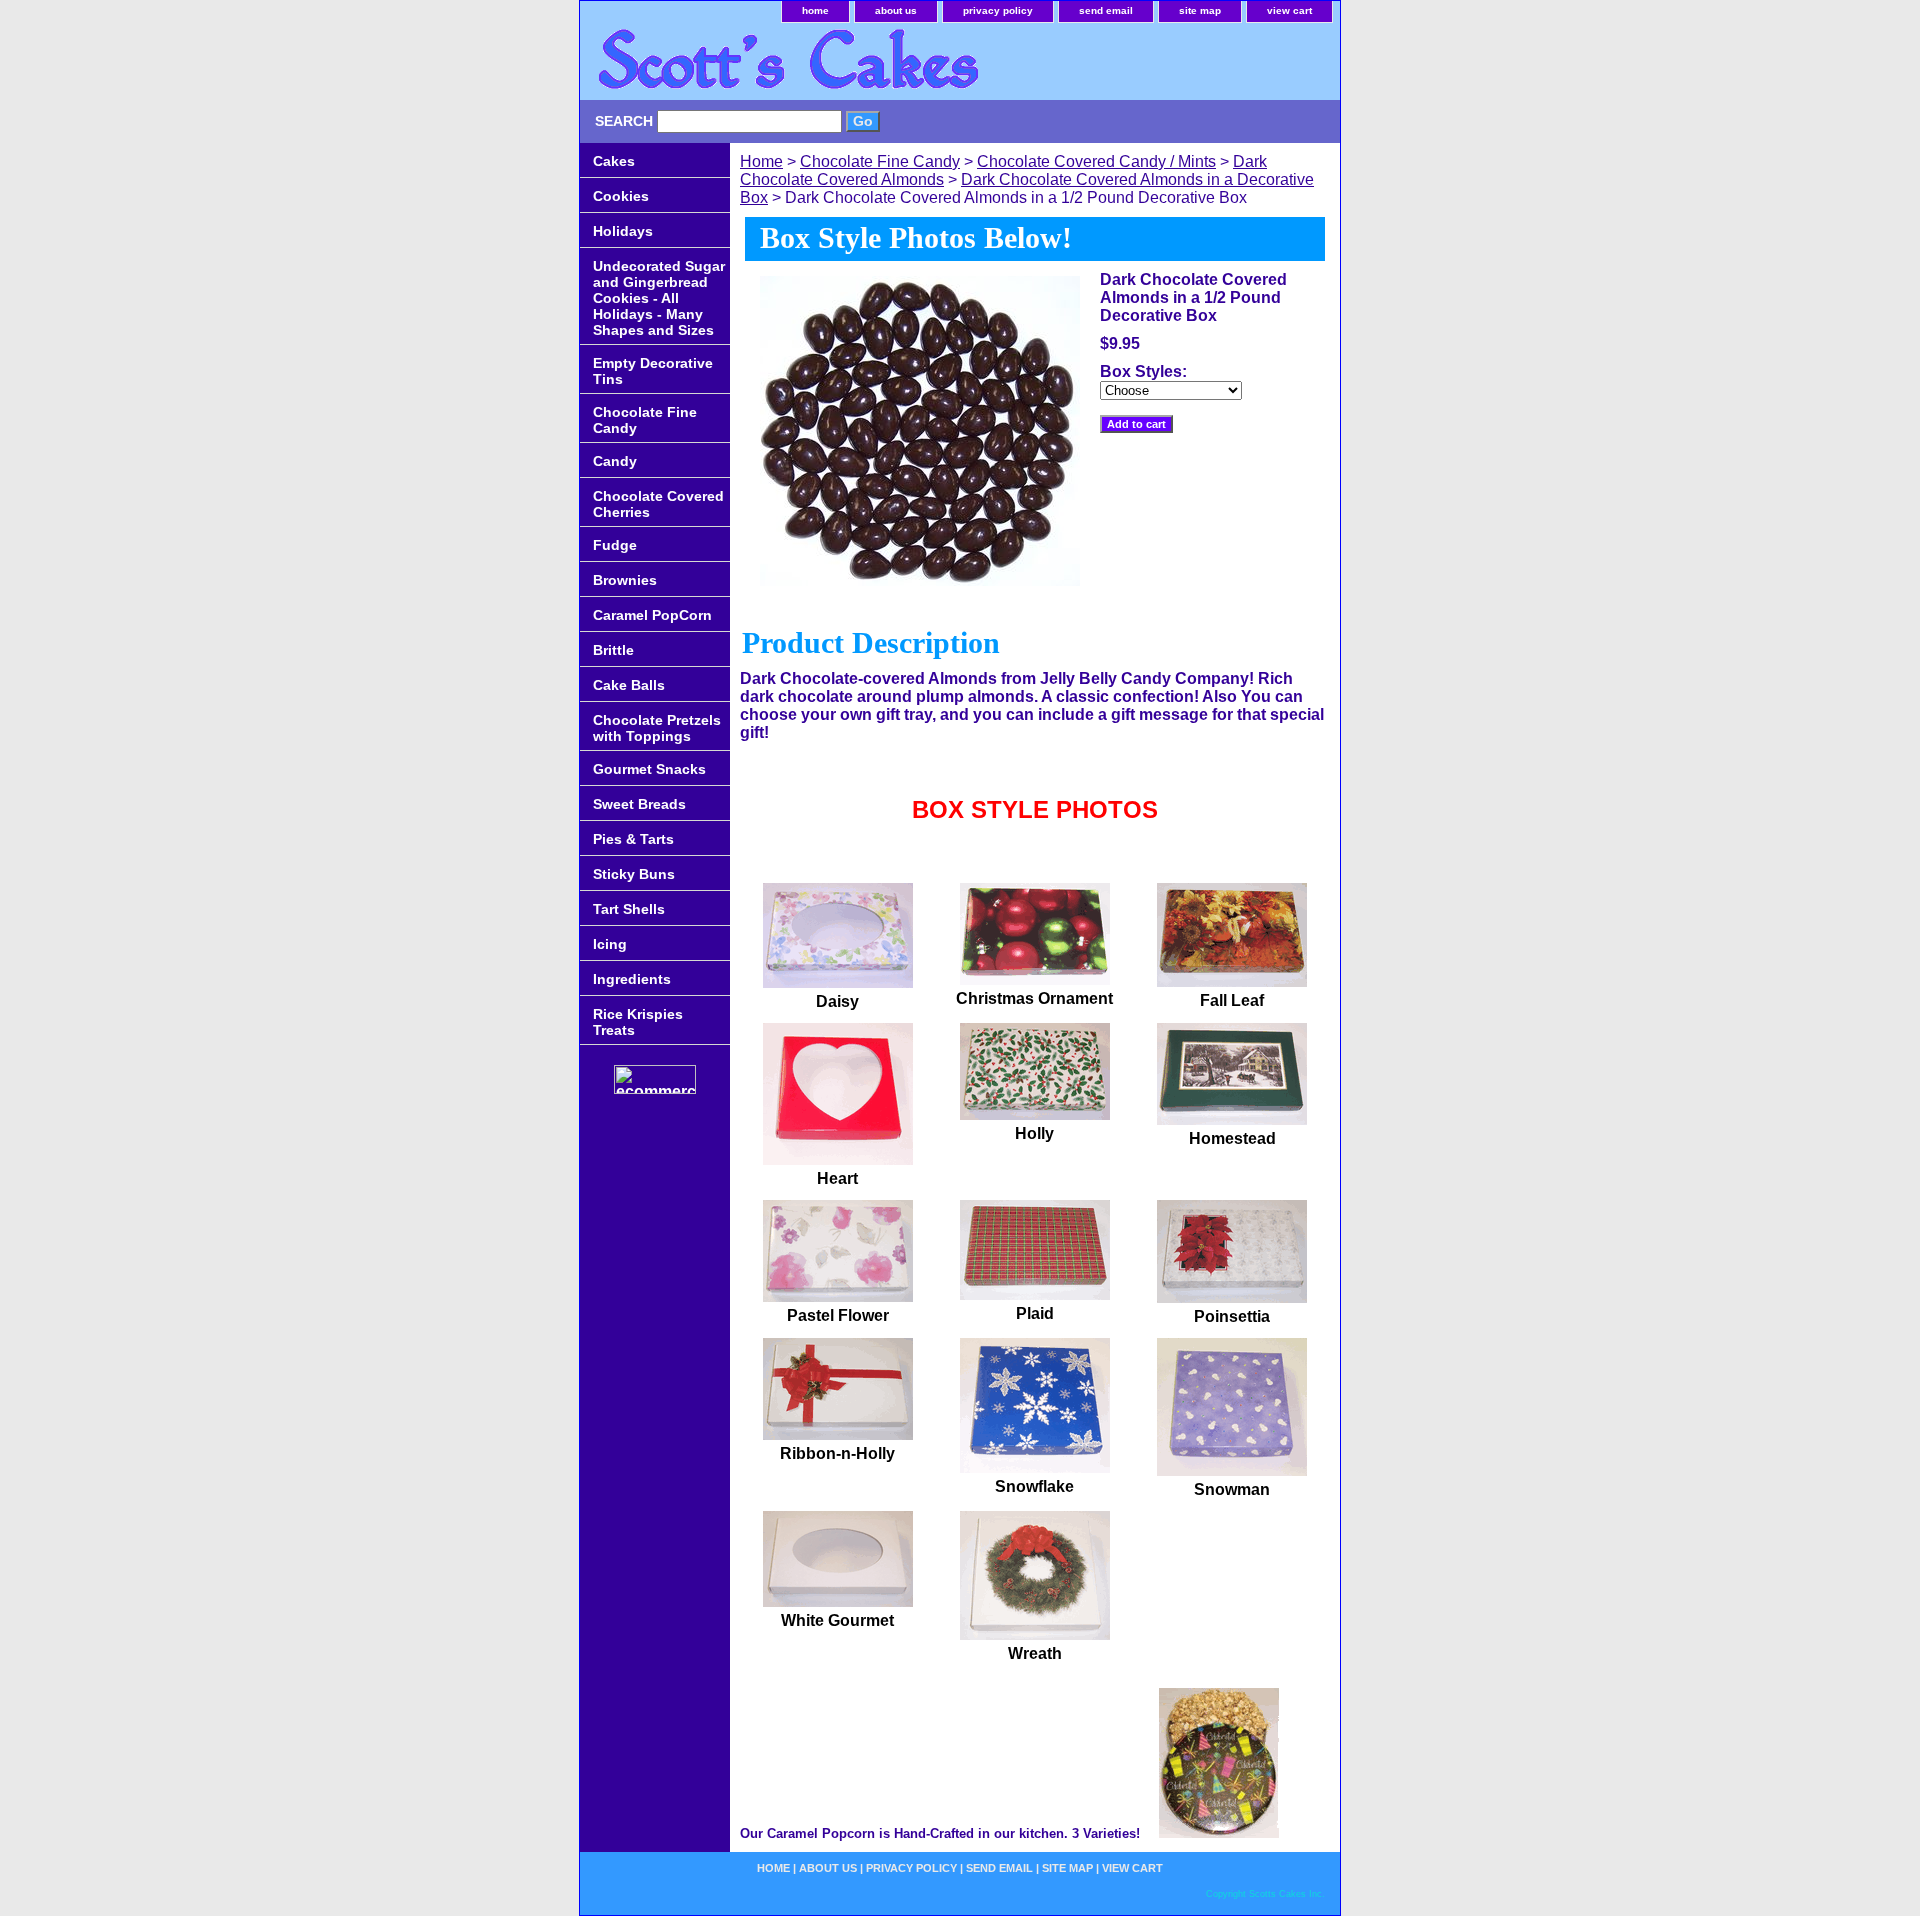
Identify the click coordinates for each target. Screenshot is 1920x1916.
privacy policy (998, 10)
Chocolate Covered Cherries (658, 504)
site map (1200, 10)
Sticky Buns (634, 874)
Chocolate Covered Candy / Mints (1096, 161)
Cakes (614, 161)
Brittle (613, 650)
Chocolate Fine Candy (880, 161)
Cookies (621, 196)
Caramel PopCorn (652, 615)
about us (896, 10)
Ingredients (632, 979)
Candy (615, 461)
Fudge (615, 545)
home (815, 10)
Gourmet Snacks (649, 769)
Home (761, 161)
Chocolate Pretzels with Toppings (657, 728)
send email (1106, 10)
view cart (1289, 10)
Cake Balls (629, 685)
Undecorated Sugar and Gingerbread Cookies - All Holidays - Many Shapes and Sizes (659, 298)
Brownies (625, 580)
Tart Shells (629, 909)
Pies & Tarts (633, 839)
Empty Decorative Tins (653, 371)
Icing (610, 944)
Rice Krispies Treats (638, 1022)
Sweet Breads (639, 804)
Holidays (623, 231)
